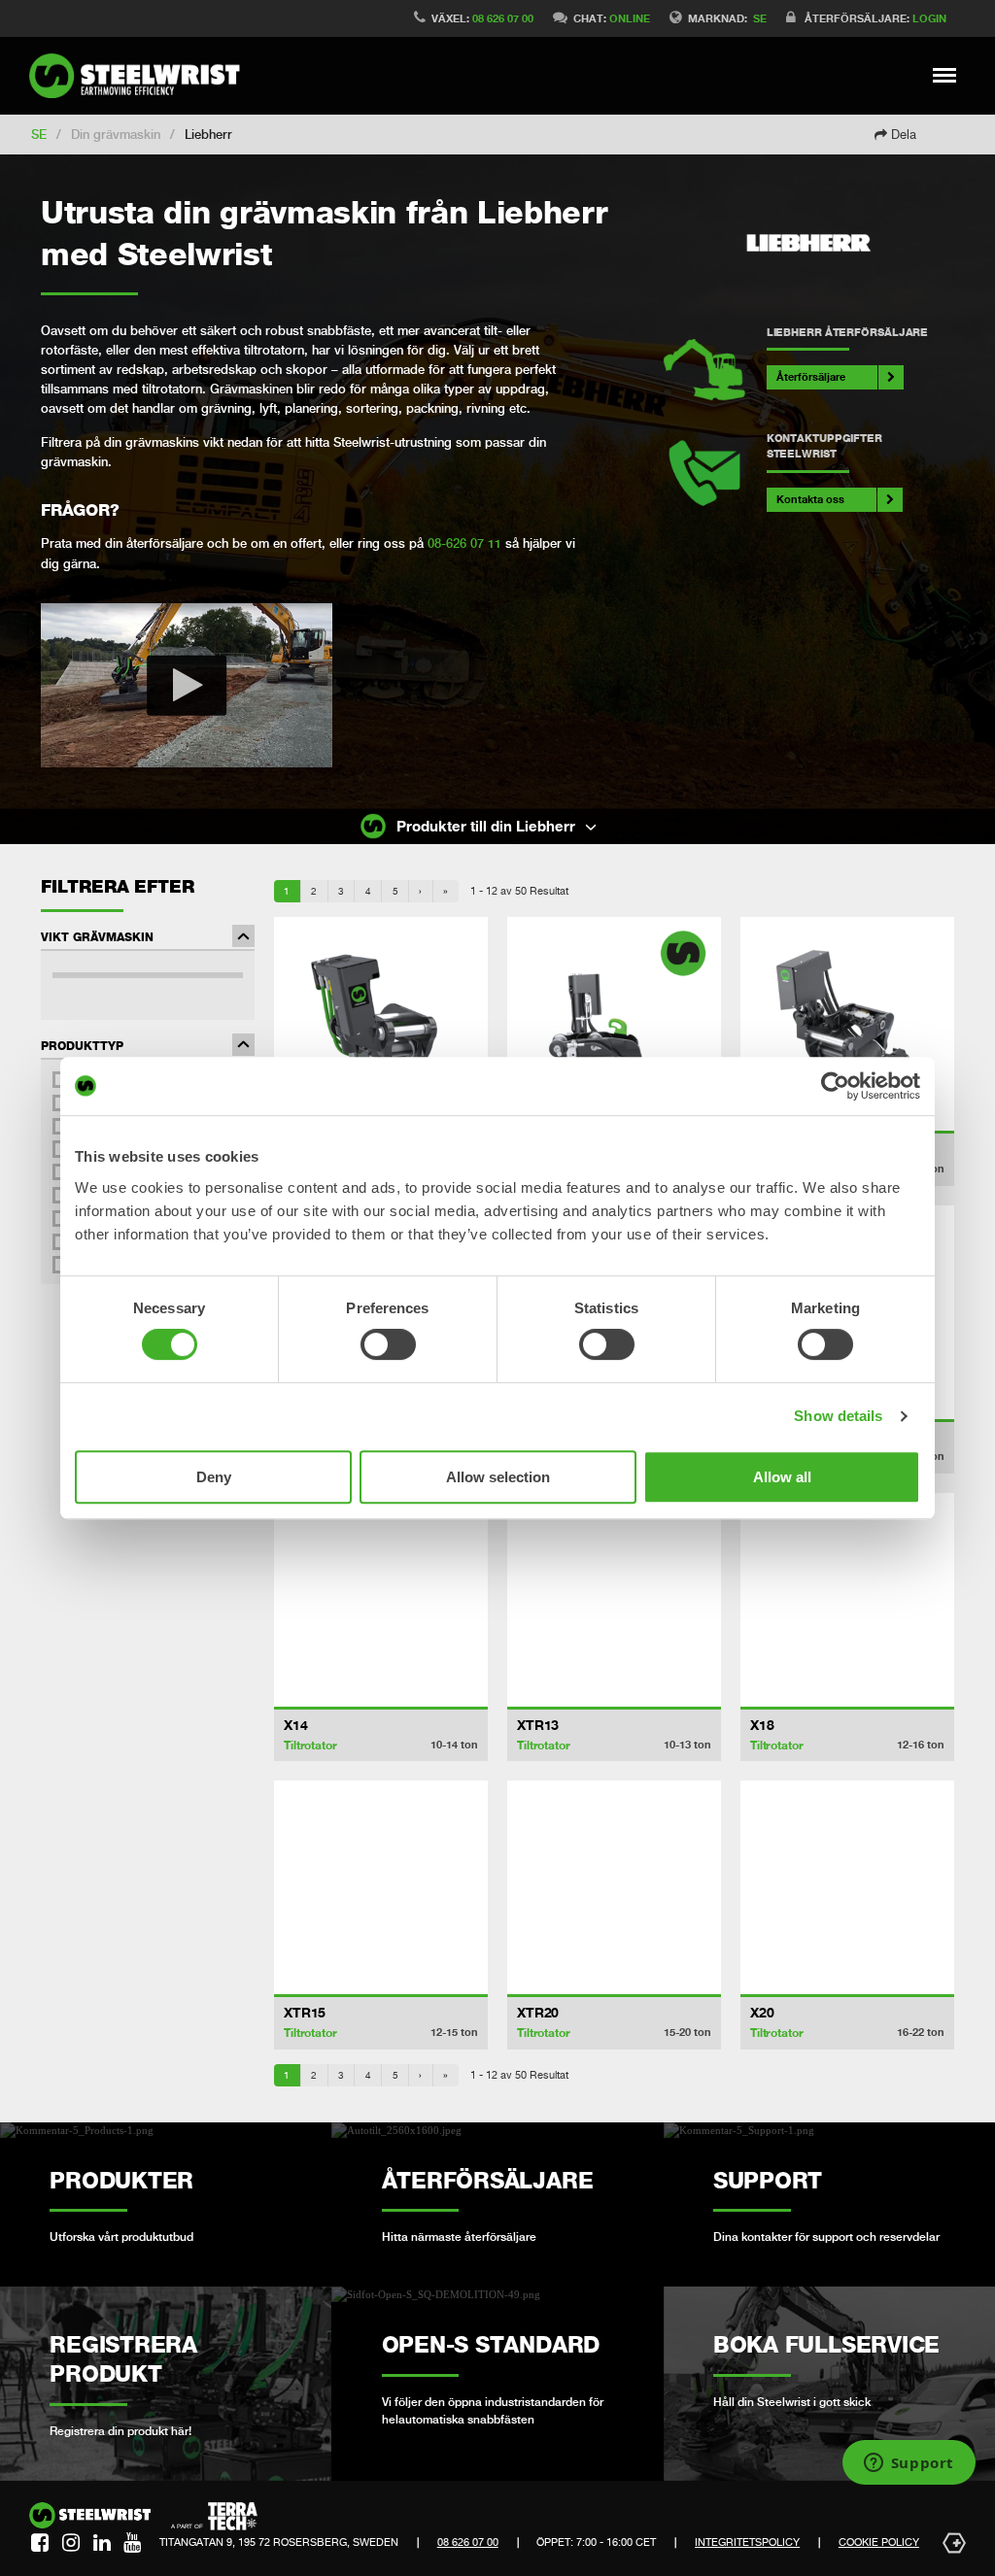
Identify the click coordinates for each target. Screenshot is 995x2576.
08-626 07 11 (464, 543)
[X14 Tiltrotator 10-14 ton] (381, 1600)
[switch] (388, 1344)
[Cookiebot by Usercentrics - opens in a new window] (835, 1086)
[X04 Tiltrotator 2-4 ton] (614, 1024)
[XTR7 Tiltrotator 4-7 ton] (847, 1024)
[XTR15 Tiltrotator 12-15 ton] (381, 1887)
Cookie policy (879, 2542)
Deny (214, 1477)
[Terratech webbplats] (214, 2517)
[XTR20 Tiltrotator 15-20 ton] (614, 1887)
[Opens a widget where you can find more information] (909, 2464)
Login (929, 18)
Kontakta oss (810, 499)
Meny (945, 75)
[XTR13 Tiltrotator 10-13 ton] (614, 1600)
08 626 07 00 (503, 18)
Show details (838, 1416)
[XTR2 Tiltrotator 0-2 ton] (381, 1024)
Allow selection (498, 1477)
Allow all (782, 1477)
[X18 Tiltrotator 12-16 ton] (847, 1600)
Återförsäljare (811, 376)
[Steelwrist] (141, 76)
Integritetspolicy (747, 2542)
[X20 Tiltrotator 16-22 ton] (847, 1887)
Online (630, 18)
